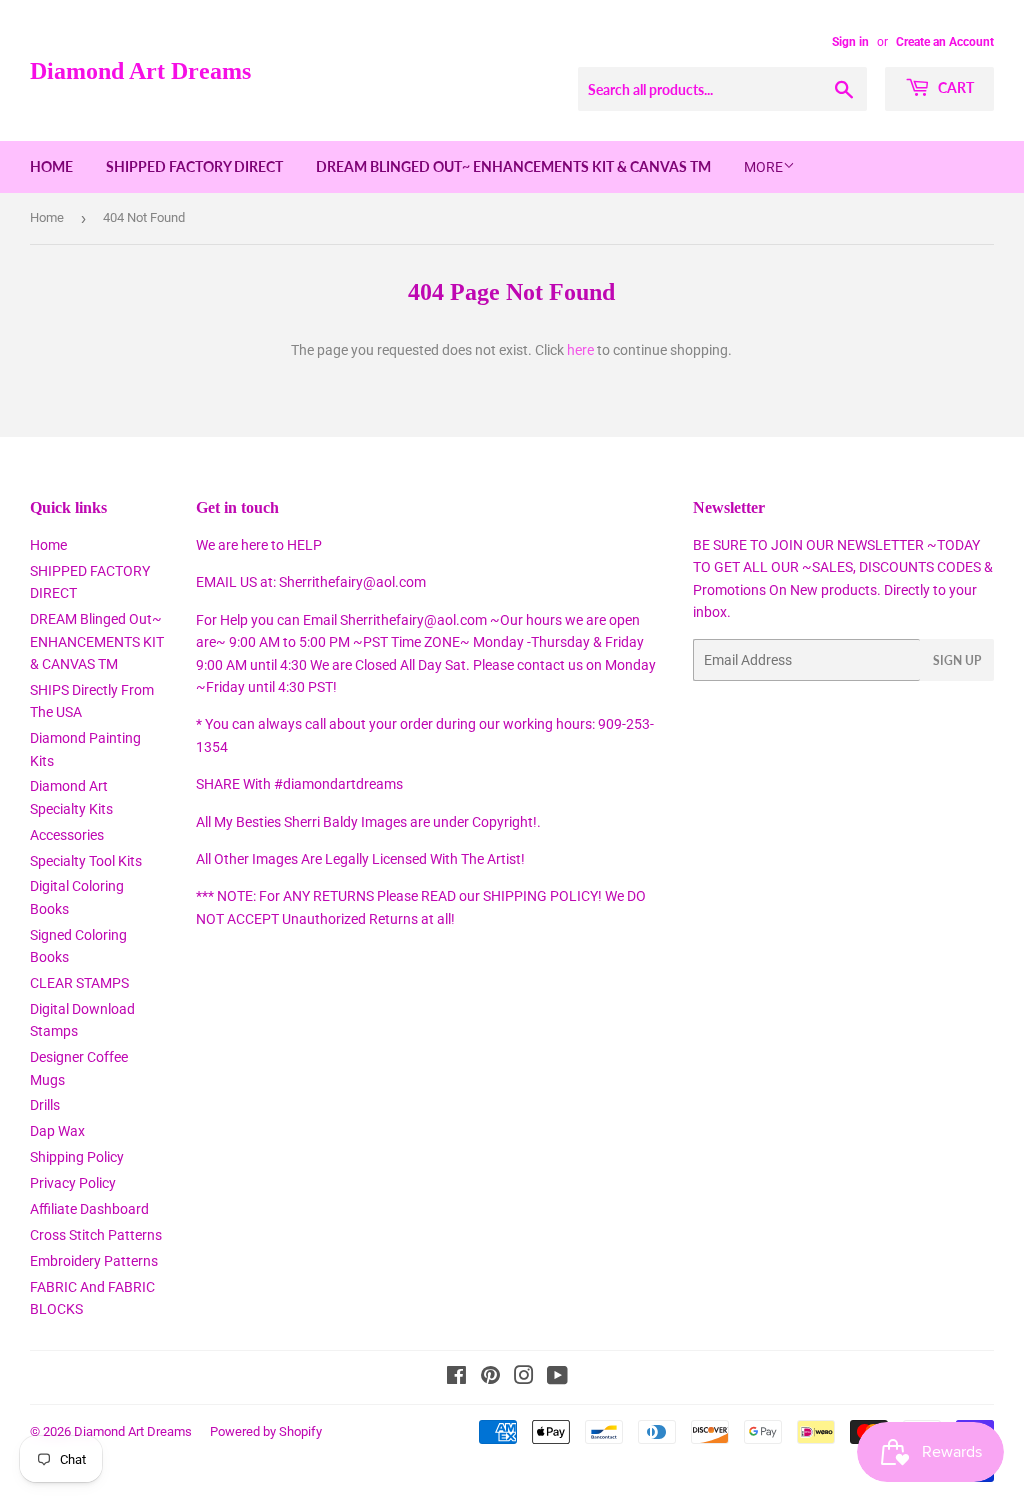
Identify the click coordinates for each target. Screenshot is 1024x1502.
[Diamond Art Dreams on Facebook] (456, 1378)
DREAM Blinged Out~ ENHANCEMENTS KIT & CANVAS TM (513, 166)
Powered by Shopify (266, 1431)
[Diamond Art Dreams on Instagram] (524, 1378)
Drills (45, 1105)
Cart (954, 87)
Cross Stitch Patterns (96, 1235)
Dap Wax (57, 1131)
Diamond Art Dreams (140, 70)
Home (51, 166)
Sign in (850, 42)
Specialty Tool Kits (86, 861)
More (763, 167)
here (580, 350)
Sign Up (957, 660)
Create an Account (945, 42)
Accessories (67, 835)
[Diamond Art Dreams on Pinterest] (490, 1378)
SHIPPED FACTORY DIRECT (194, 166)
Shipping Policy (77, 1157)
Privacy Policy (73, 1183)
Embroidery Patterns (94, 1261)
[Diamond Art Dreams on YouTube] (557, 1378)
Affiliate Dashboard (89, 1209)
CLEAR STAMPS (79, 983)
